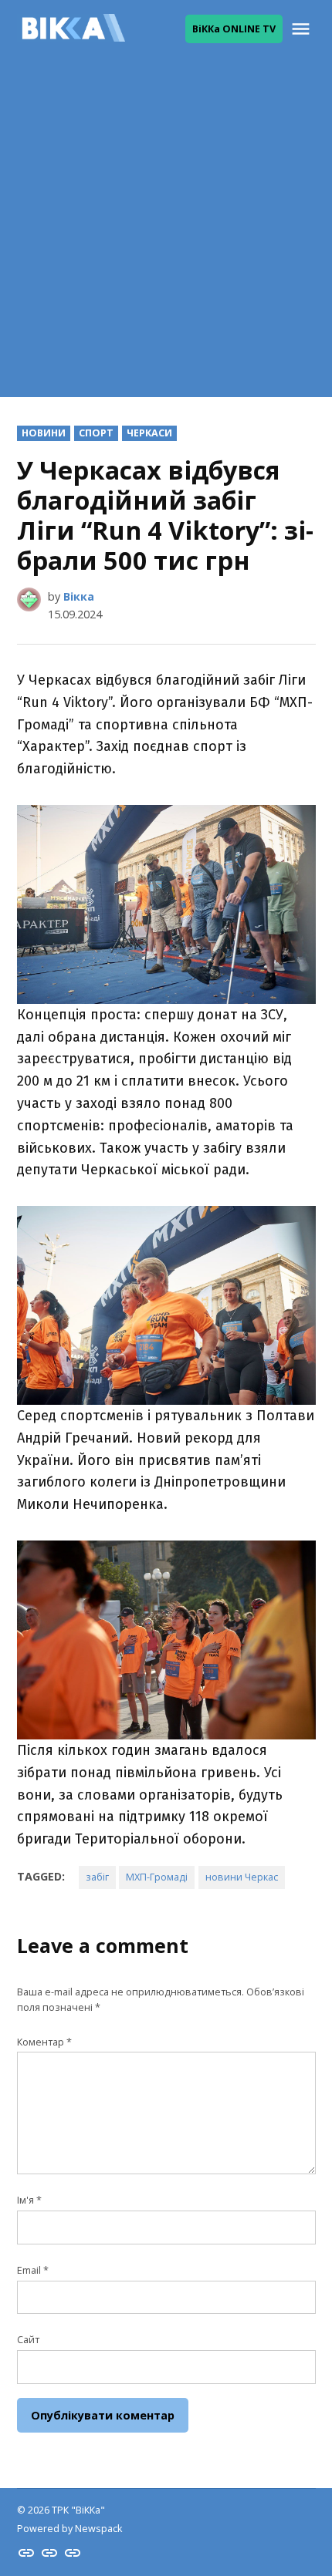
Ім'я (29, 2200)
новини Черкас (242, 1877)
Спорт (96, 433)
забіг (97, 1877)
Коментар (44, 2042)
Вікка (79, 596)
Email (33, 2270)
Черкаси (149, 433)
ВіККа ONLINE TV (234, 29)
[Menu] (303, 29)
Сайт (28, 2340)
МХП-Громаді (157, 1877)
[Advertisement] (166, 231)
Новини (44, 433)
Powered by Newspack (69, 2529)
